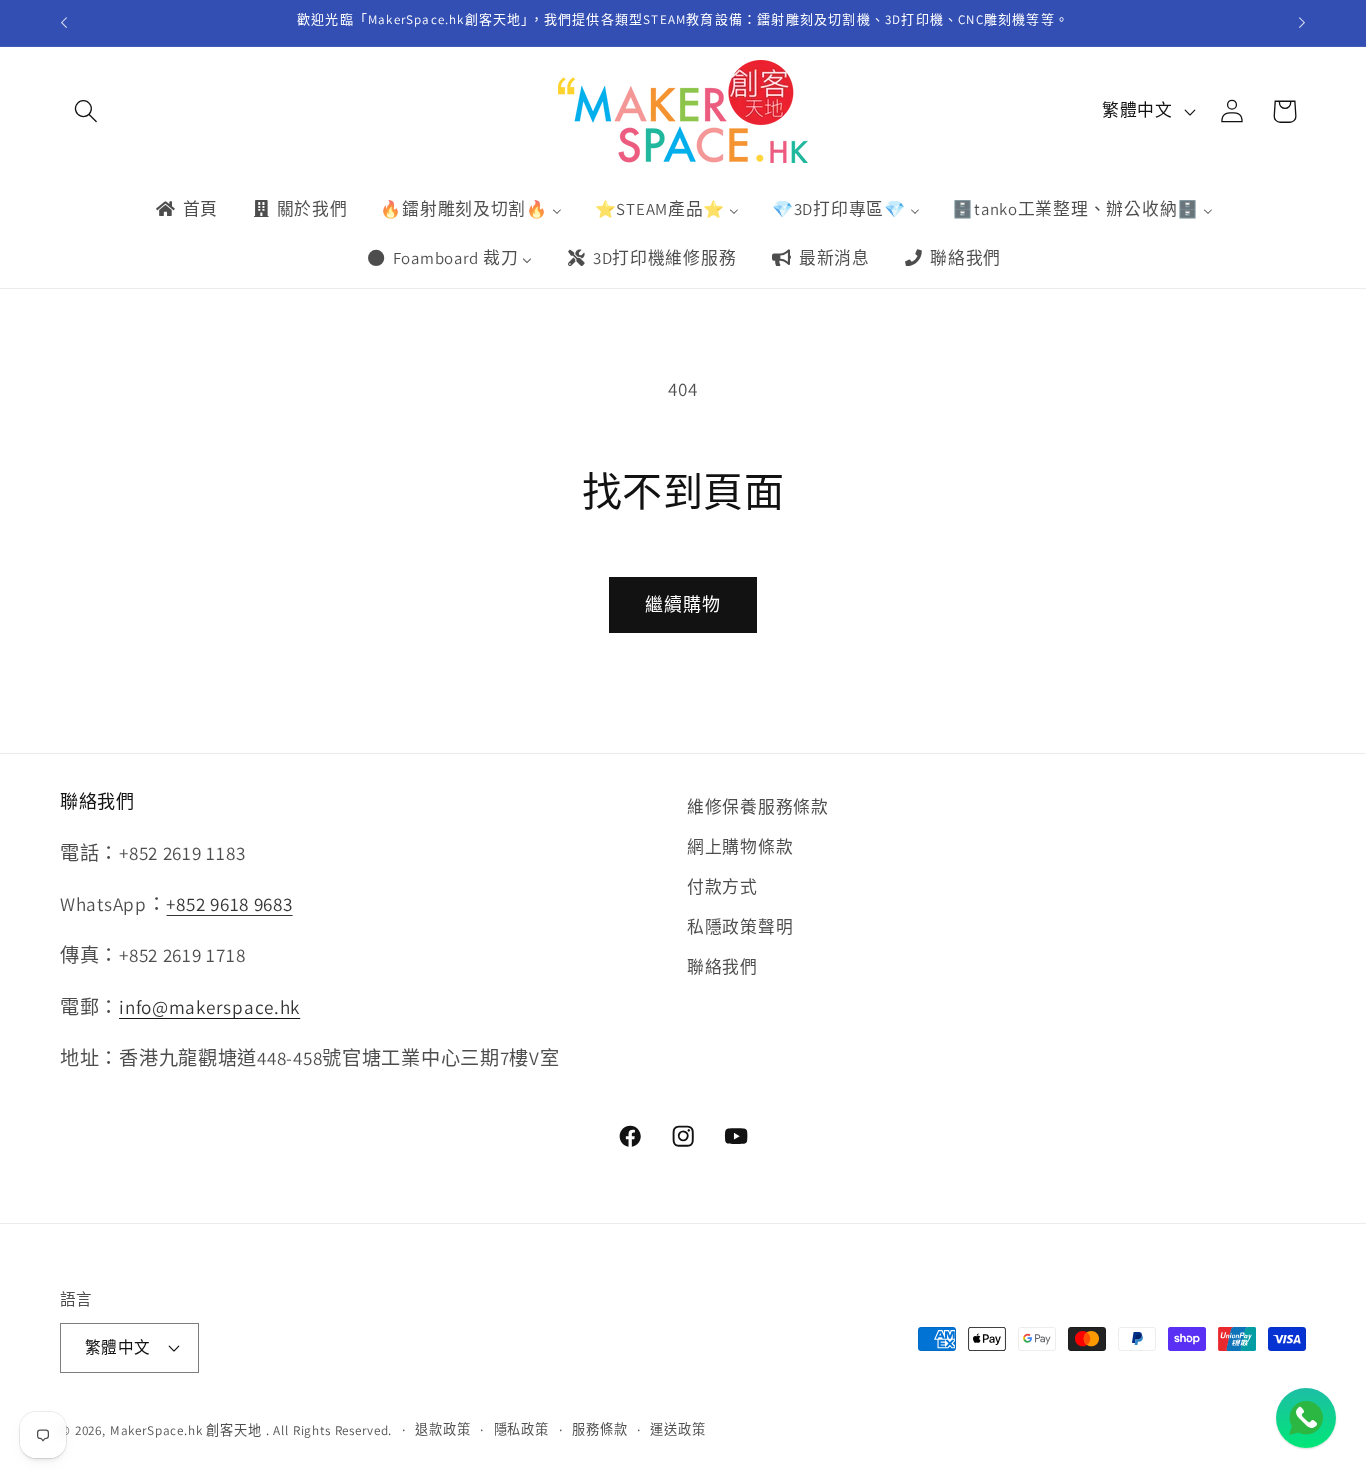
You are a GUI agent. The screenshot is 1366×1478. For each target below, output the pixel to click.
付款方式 (722, 887)
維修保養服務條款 (758, 807)
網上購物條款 (740, 847)
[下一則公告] (1302, 23)
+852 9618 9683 (229, 904)
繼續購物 (683, 604)
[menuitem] (186, 209)
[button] (86, 111)
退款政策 (442, 1429)
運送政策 (677, 1429)
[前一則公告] (64, 23)
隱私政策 (521, 1429)
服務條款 (599, 1429)
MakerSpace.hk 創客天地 (186, 1430)
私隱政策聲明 (740, 927)
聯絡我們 (722, 967)
